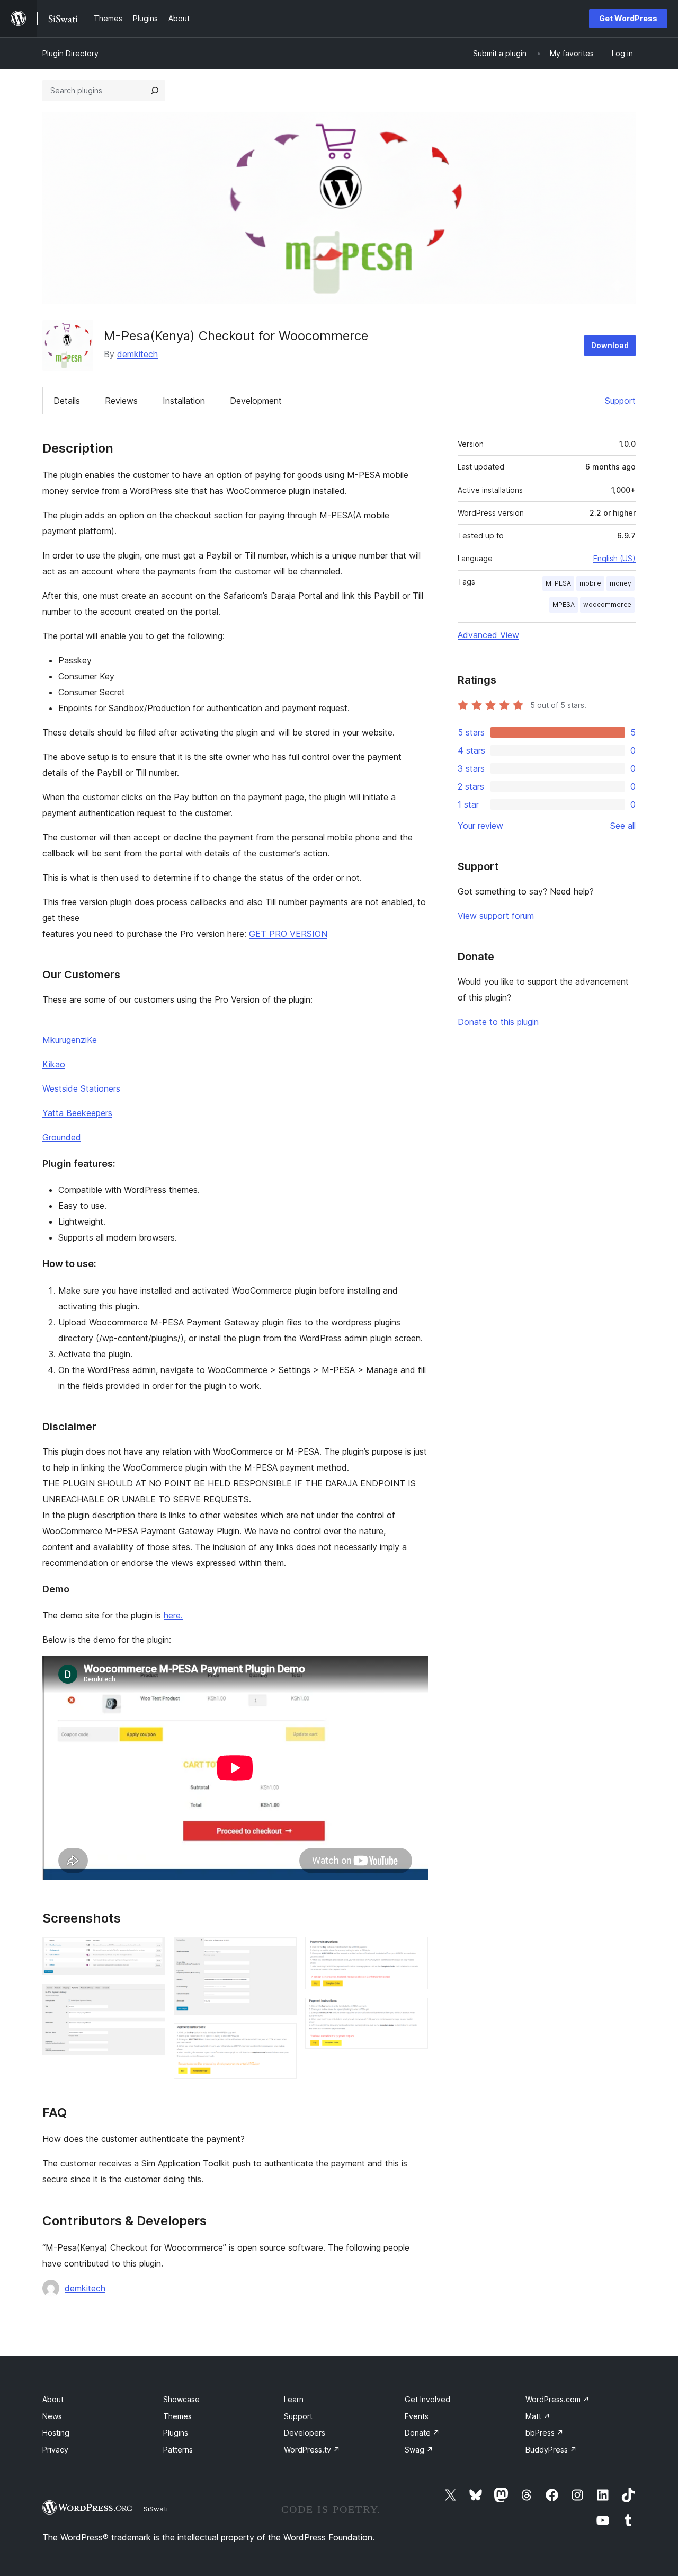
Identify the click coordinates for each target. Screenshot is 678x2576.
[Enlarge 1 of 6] (151, 1951)
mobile (590, 583)
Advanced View (488, 635)
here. (173, 1615)
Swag (419, 2450)
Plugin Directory (70, 53)
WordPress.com (557, 2399)
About (53, 2399)
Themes (177, 2416)
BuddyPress (551, 2450)
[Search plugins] (155, 91)
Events (417, 2416)
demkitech (137, 354)
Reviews (121, 401)
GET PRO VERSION (288, 934)
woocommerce (607, 604)
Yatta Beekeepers (77, 1113)
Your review (480, 826)
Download (610, 345)
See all (623, 826)
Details (67, 401)
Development (256, 401)
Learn (294, 2399)
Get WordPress (628, 18)
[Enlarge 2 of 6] (151, 1998)
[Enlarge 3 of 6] (282, 1951)
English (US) (614, 558)
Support (620, 401)
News (52, 2416)
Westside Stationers (81, 1088)
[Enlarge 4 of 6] (282, 2038)
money (621, 583)
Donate (422, 2433)
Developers (305, 2433)
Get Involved (427, 2399)
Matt (538, 2416)
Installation (184, 401)
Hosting (56, 2433)
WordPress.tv (312, 2450)
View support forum (496, 916)
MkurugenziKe (70, 1040)
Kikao (54, 1064)
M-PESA (558, 583)
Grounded (62, 1137)
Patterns (178, 2450)
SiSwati (156, 2509)
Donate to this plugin (498, 1022)
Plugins (176, 2433)
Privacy (55, 2450)
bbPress (545, 2433)
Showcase (181, 2399)
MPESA (564, 604)
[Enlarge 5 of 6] (414, 1951)
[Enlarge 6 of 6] (414, 2012)
